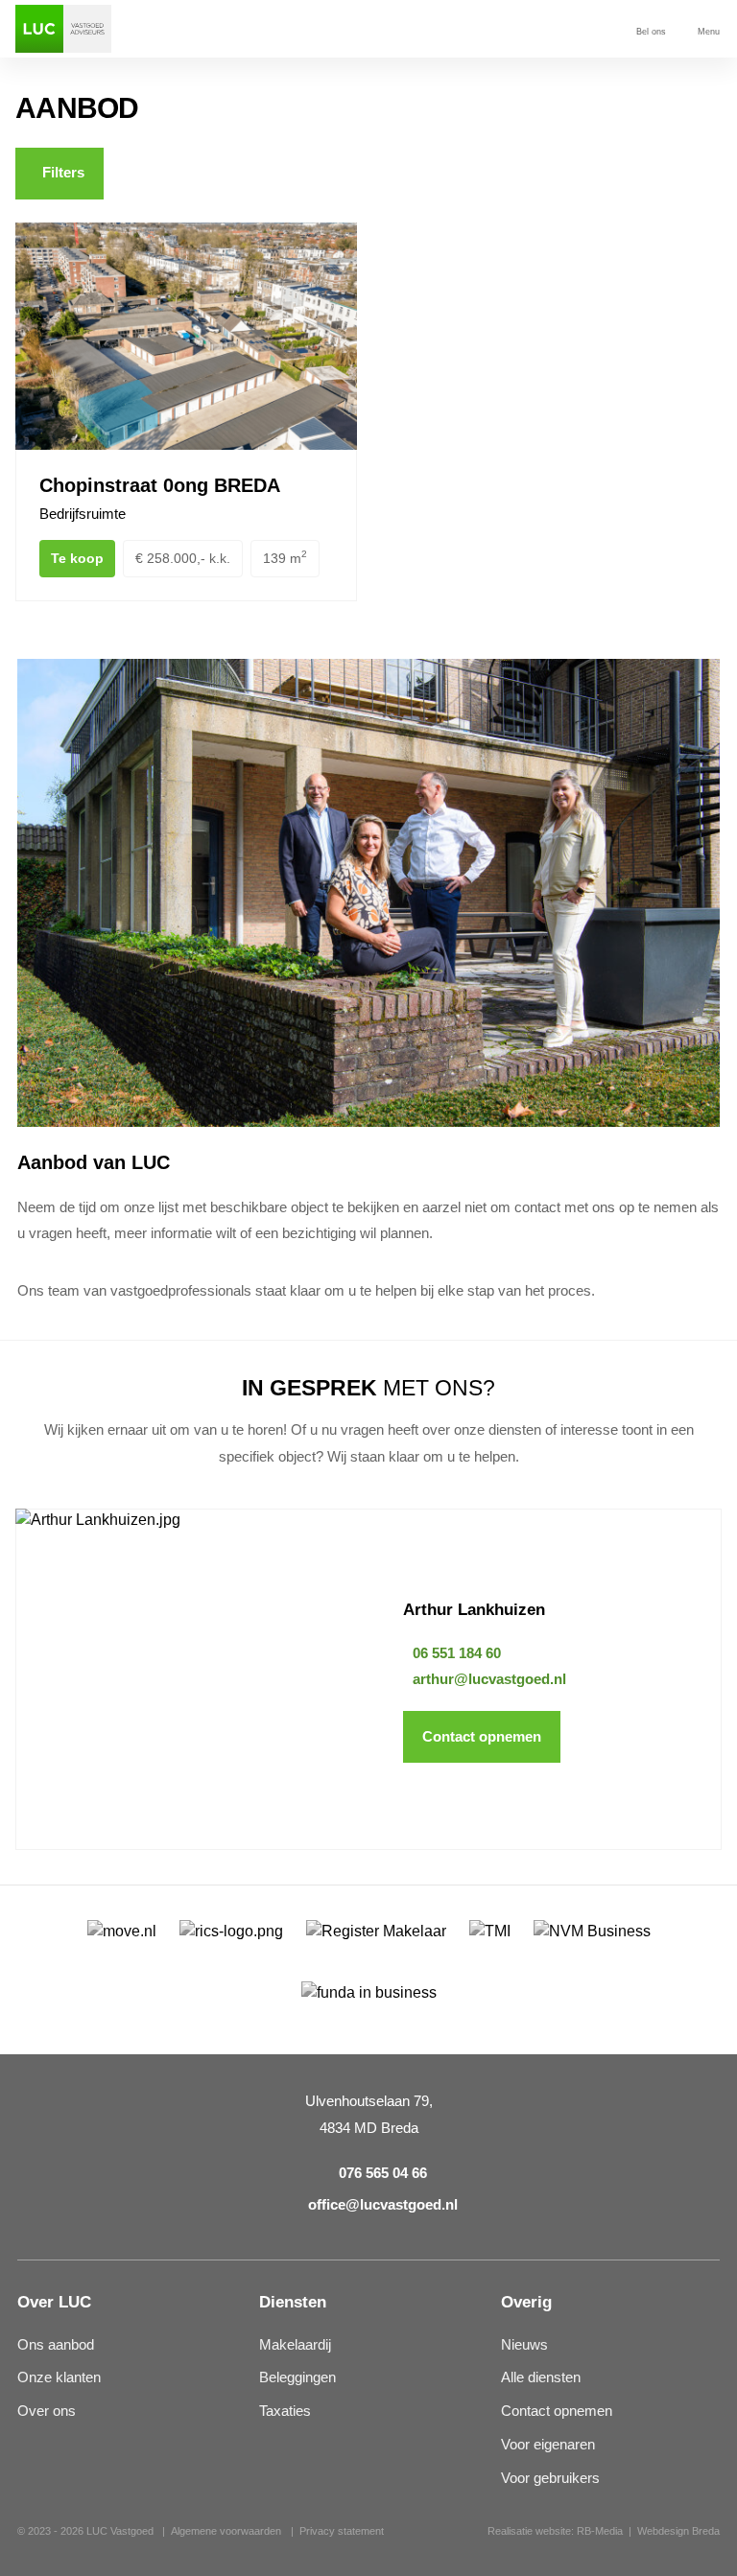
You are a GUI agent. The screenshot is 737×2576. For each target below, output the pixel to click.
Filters (63, 173)
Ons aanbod (56, 2345)
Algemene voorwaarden (226, 2531)
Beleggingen (297, 2377)
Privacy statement (342, 2531)
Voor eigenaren (548, 2445)
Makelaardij (295, 2345)
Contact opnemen (482, 1737)
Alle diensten (541, 2377)
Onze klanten (59, 2377)
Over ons (47, 2411)
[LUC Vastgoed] (63, 29)
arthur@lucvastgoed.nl (489, 1679)
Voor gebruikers (550, 2478)
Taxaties (285, 2411)
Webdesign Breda (678, 2531)
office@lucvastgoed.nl (383, 2205)
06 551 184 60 (457, 1653)
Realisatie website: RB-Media (555, 2531)
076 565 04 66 (383, 2173)
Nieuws (524, 2345)
